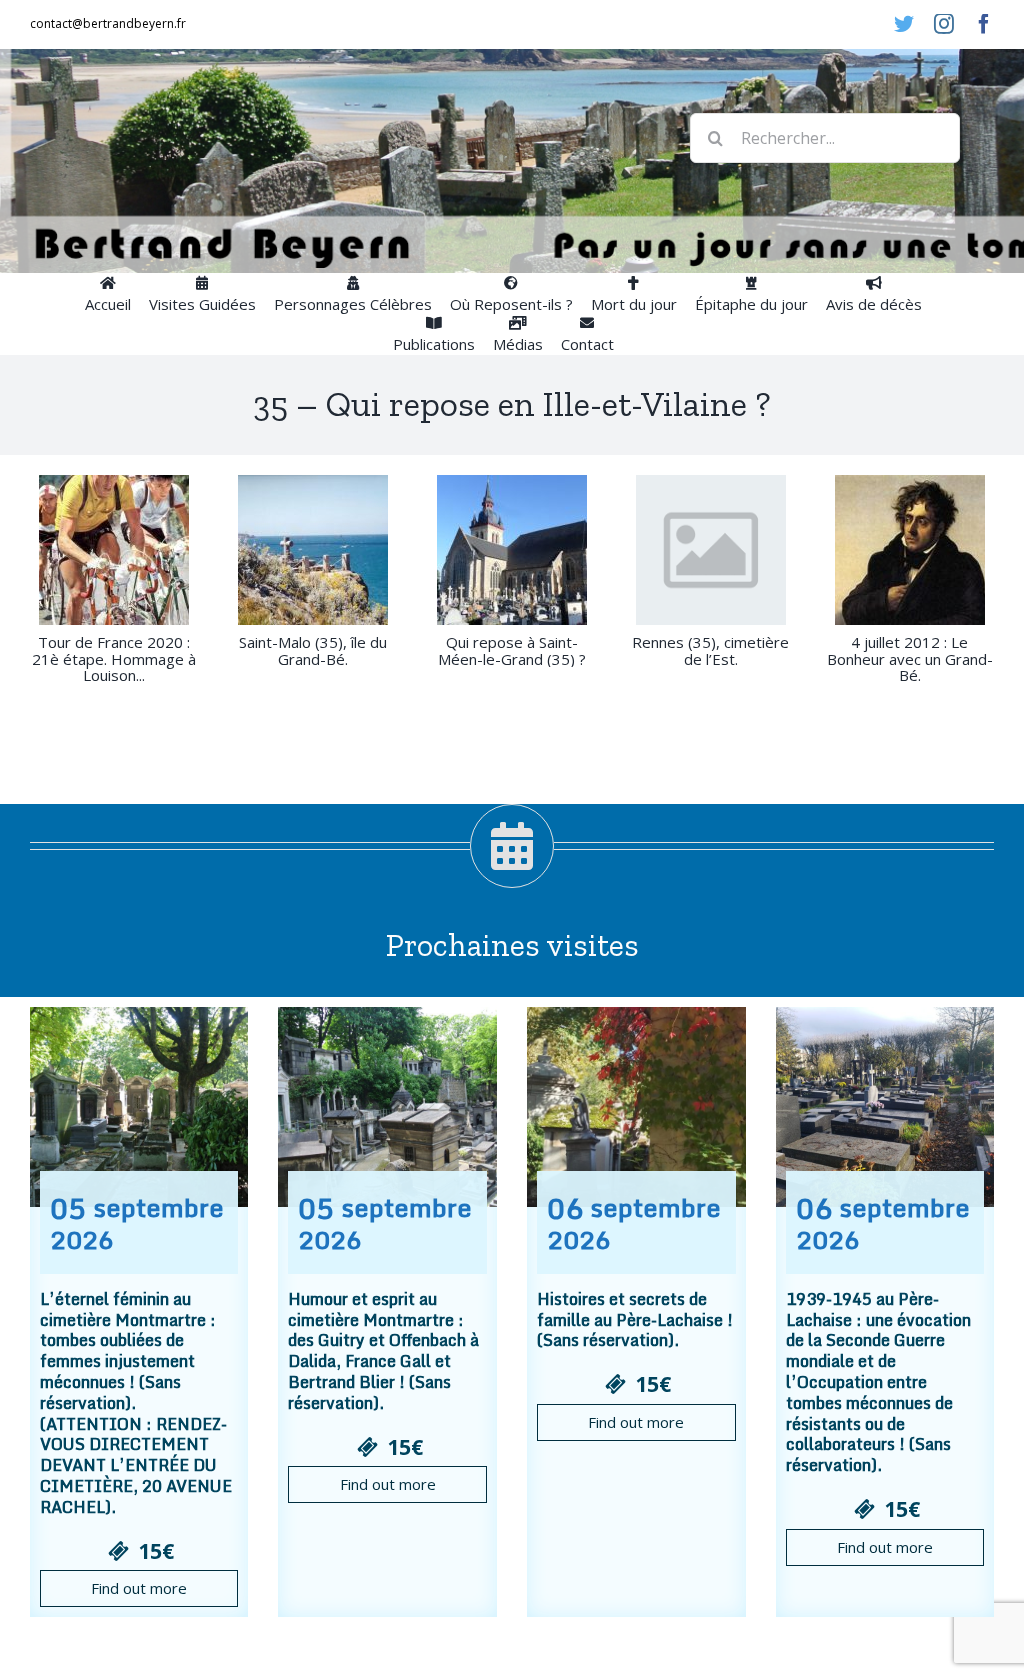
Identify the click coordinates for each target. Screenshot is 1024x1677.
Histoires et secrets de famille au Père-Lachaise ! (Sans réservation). (635, 1320)
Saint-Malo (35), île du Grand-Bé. (313, 650)
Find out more (139, 1588)
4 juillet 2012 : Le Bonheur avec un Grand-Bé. (910, 659)
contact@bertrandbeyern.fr (108, 23)
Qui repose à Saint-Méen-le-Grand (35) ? (512, 650)
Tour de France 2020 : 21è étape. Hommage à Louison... (114, 659)
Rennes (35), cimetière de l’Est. (710, 650)
